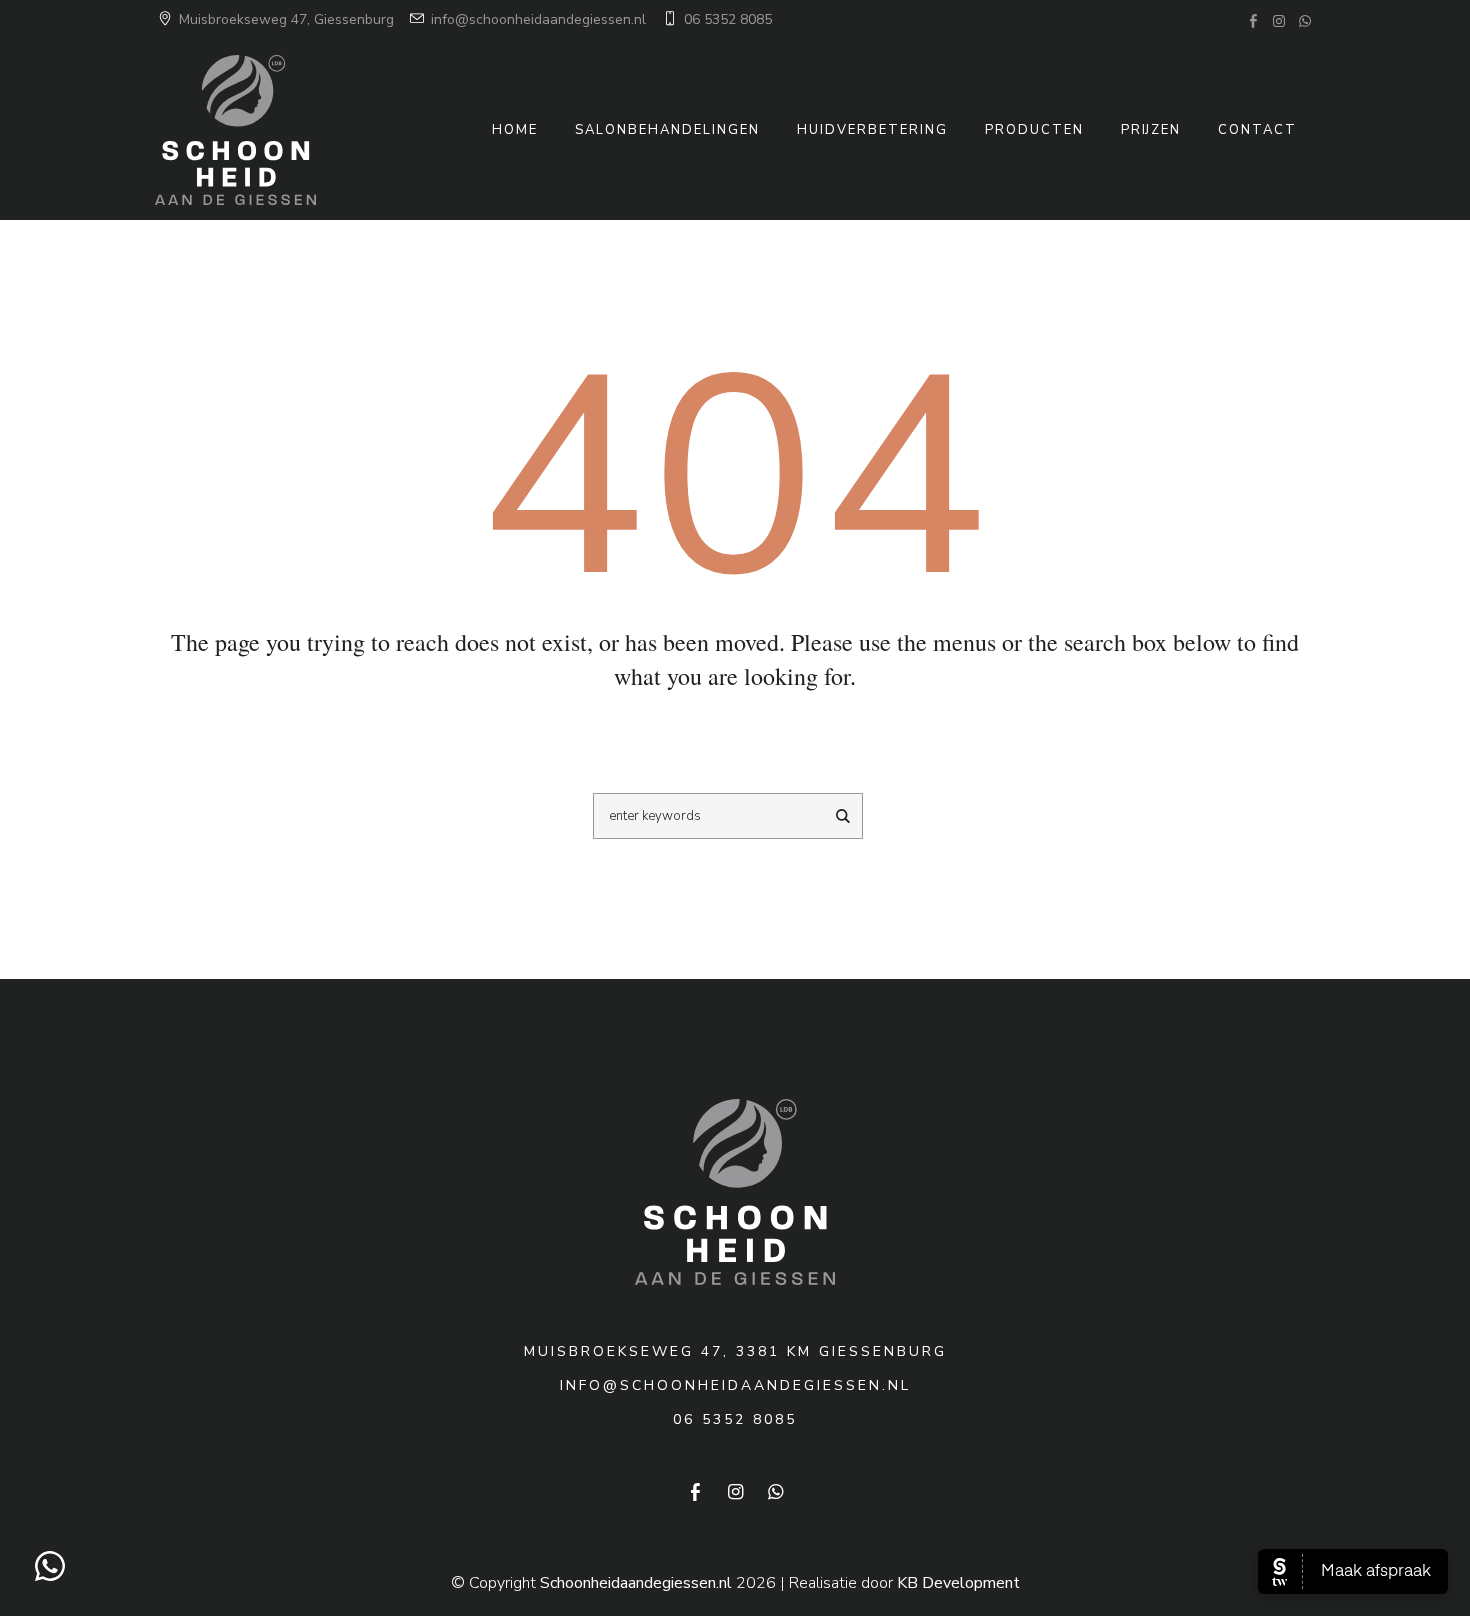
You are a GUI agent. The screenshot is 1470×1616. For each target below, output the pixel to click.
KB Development (958, 1583)
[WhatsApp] (1305, 21)
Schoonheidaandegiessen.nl (636, 1583)
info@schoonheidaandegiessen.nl (536, 19)
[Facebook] (1253, 21)
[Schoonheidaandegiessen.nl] (735, 1192)
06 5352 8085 (726, 19)
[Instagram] (1279, 21)
